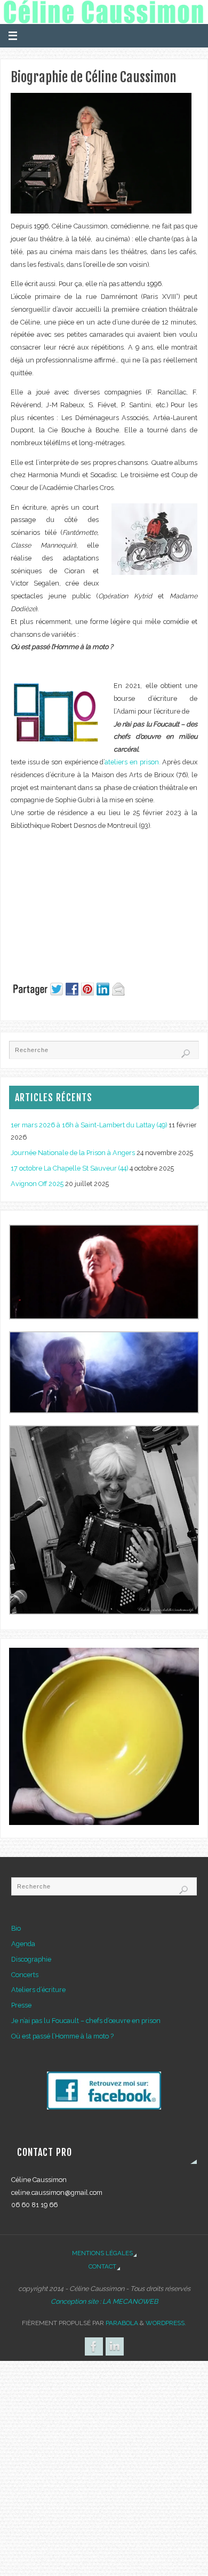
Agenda (23, 1944)
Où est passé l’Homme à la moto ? (62, 2036)
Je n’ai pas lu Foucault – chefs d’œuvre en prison (86, 2021)
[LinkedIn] (115, 2346)
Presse (21, 2005)
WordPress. (166, 2323)
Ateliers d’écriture (38, 1990)
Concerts (25, 1975)
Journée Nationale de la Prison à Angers (73, 1153)
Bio (16, 1928)
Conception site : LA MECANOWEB (104, 2301)
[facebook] (104, 2107)
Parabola (122, 2323)
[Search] (186, 1054)
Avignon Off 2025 (37, 1184)
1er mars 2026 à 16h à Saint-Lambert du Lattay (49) (89, 1125)
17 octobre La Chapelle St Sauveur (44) (69, 1168)
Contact (102, 2266)
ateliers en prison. (132, 762)
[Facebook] (94, 2346)
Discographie (31, 1959)
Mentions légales (102, 2253)
